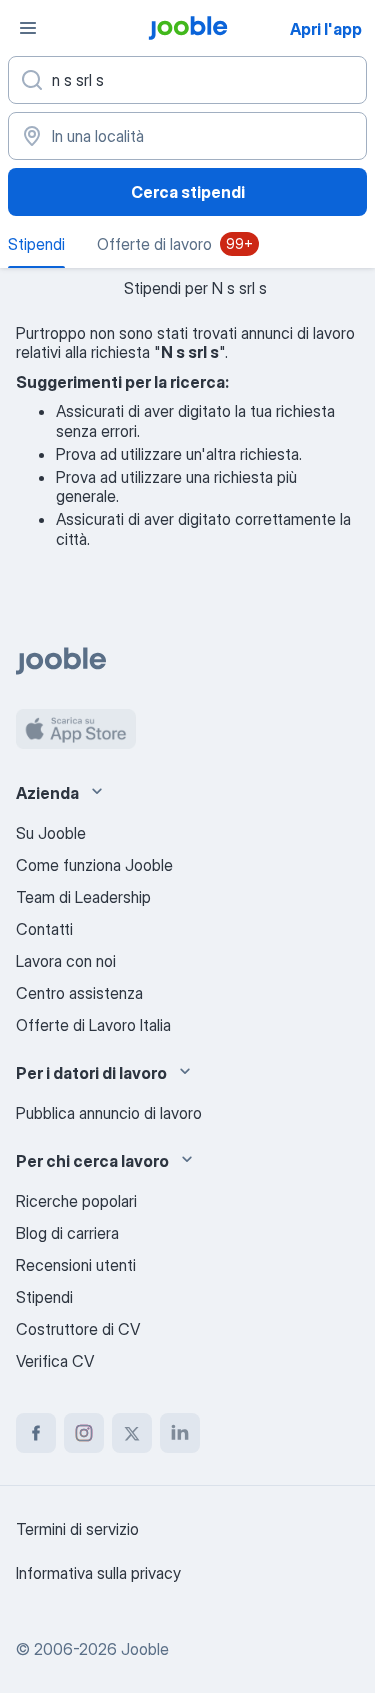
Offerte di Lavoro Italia (93, 1025)
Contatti (44, 929)
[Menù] (28, 28)
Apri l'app (326, 29)
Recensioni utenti (76, 1265)
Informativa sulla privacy (98, 1573)
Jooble (145, 1649)
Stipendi (44, 1297)
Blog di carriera (67, 1233)
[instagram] (84, 1433)
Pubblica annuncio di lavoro (109, 1113)
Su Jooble (51, 833)
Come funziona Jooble (94, 865)
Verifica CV (55, 1361)
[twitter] (132, 1433)
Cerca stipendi (188, 192)
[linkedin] (180, 1433)
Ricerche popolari (76, 1201)
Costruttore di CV (78, 1329)
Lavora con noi (66, 961)
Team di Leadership (83, 897)
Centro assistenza (79, 993)
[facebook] (36, 1433)
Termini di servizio (77, 1529)
